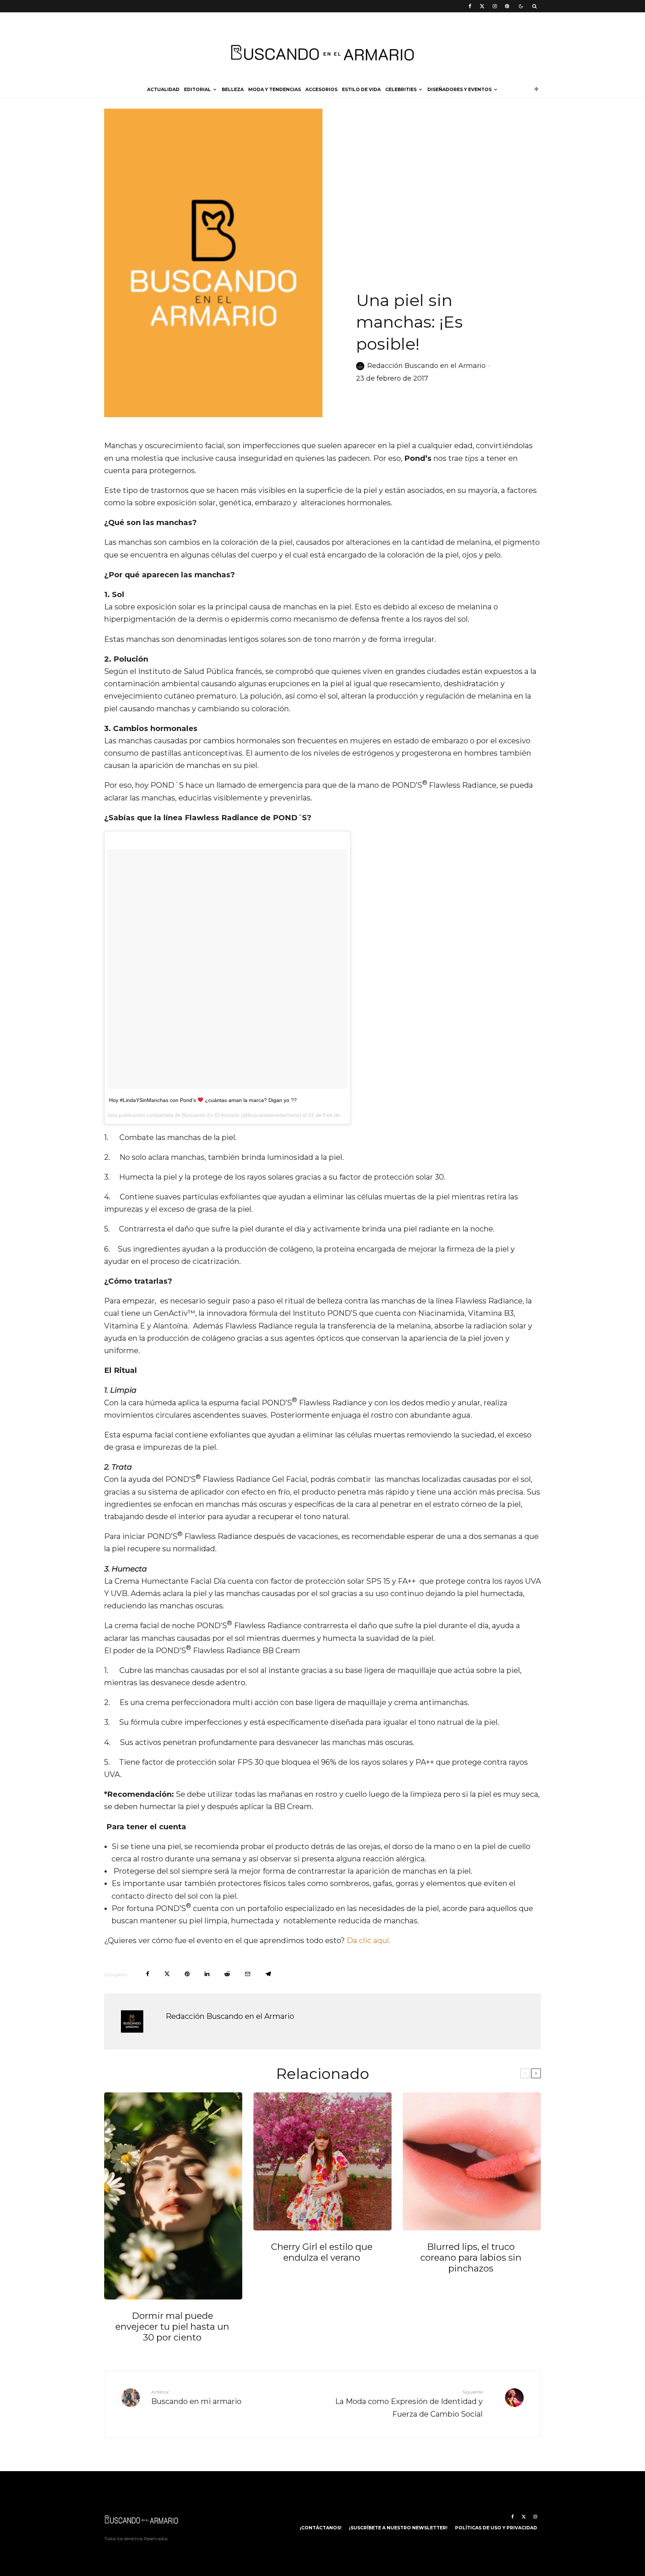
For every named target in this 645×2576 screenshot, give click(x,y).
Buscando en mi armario (196, 2398)
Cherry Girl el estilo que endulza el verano (322, 2252)
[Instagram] (495, 6)
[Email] (248, 1974)
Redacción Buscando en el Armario (426, 366)
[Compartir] (148, 1974)
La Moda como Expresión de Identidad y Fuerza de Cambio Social (409, 2404)
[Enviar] (227, 1974)
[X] (482, 6)
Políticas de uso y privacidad (496, 2528)
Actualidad (163, 89)
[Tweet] (167, 1974)
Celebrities (401, 89)
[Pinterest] (507, 6)
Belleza (233, 89)
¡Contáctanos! (321, 2528)
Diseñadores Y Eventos (459, 89)
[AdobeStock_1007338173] (173, 2196)
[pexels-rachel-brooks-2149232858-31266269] (322, 2161)
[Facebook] (470, 6)
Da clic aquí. (369, 1940)
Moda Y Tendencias (275, 89)
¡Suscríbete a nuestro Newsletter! (398, 2528)
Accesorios (321, 89)
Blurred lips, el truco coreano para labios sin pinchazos (471, 2258)
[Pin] (187, 1974)
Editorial (197, 89)
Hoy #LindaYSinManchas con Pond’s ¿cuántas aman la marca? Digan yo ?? (203, 1100)
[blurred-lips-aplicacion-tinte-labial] (472, 2161)
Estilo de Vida (361, 89)
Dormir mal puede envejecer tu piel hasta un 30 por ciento (172, 2327)
